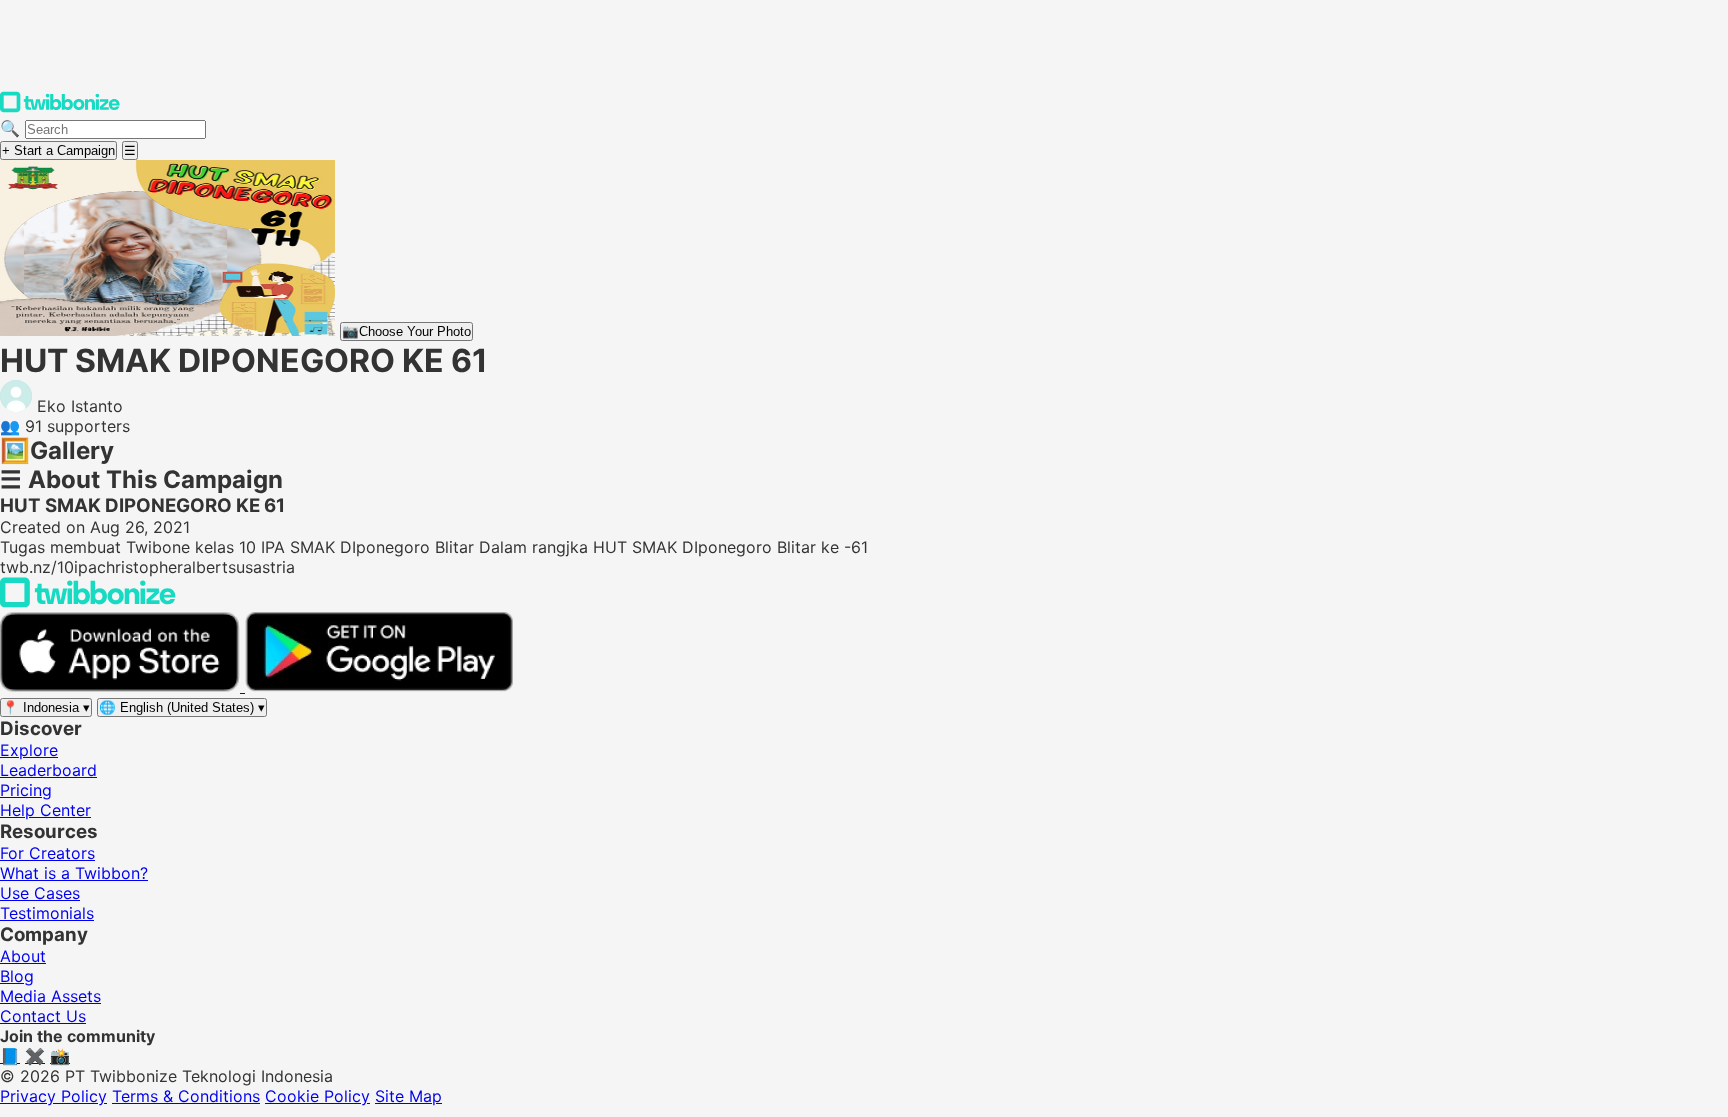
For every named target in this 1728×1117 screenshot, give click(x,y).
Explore (29, 750)
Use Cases (40, 893)
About (23, 956)
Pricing (26, 790)
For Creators (47, 853)
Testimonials (47, 913)
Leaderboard (48, 770)
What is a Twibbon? (74, 873)
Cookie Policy (317, 1096)
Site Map (408, 1096)
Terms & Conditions (186, 1096)
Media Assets (50, 996)
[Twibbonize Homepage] (60, 108)
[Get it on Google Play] (379, 686)
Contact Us (43, 1016)
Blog (17, 976)
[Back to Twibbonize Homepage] (88, 602)
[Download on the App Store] (122, 686)
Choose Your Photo (406, 331)
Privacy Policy (53, 1096)
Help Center (45, 810)
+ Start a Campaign (58, 150)
